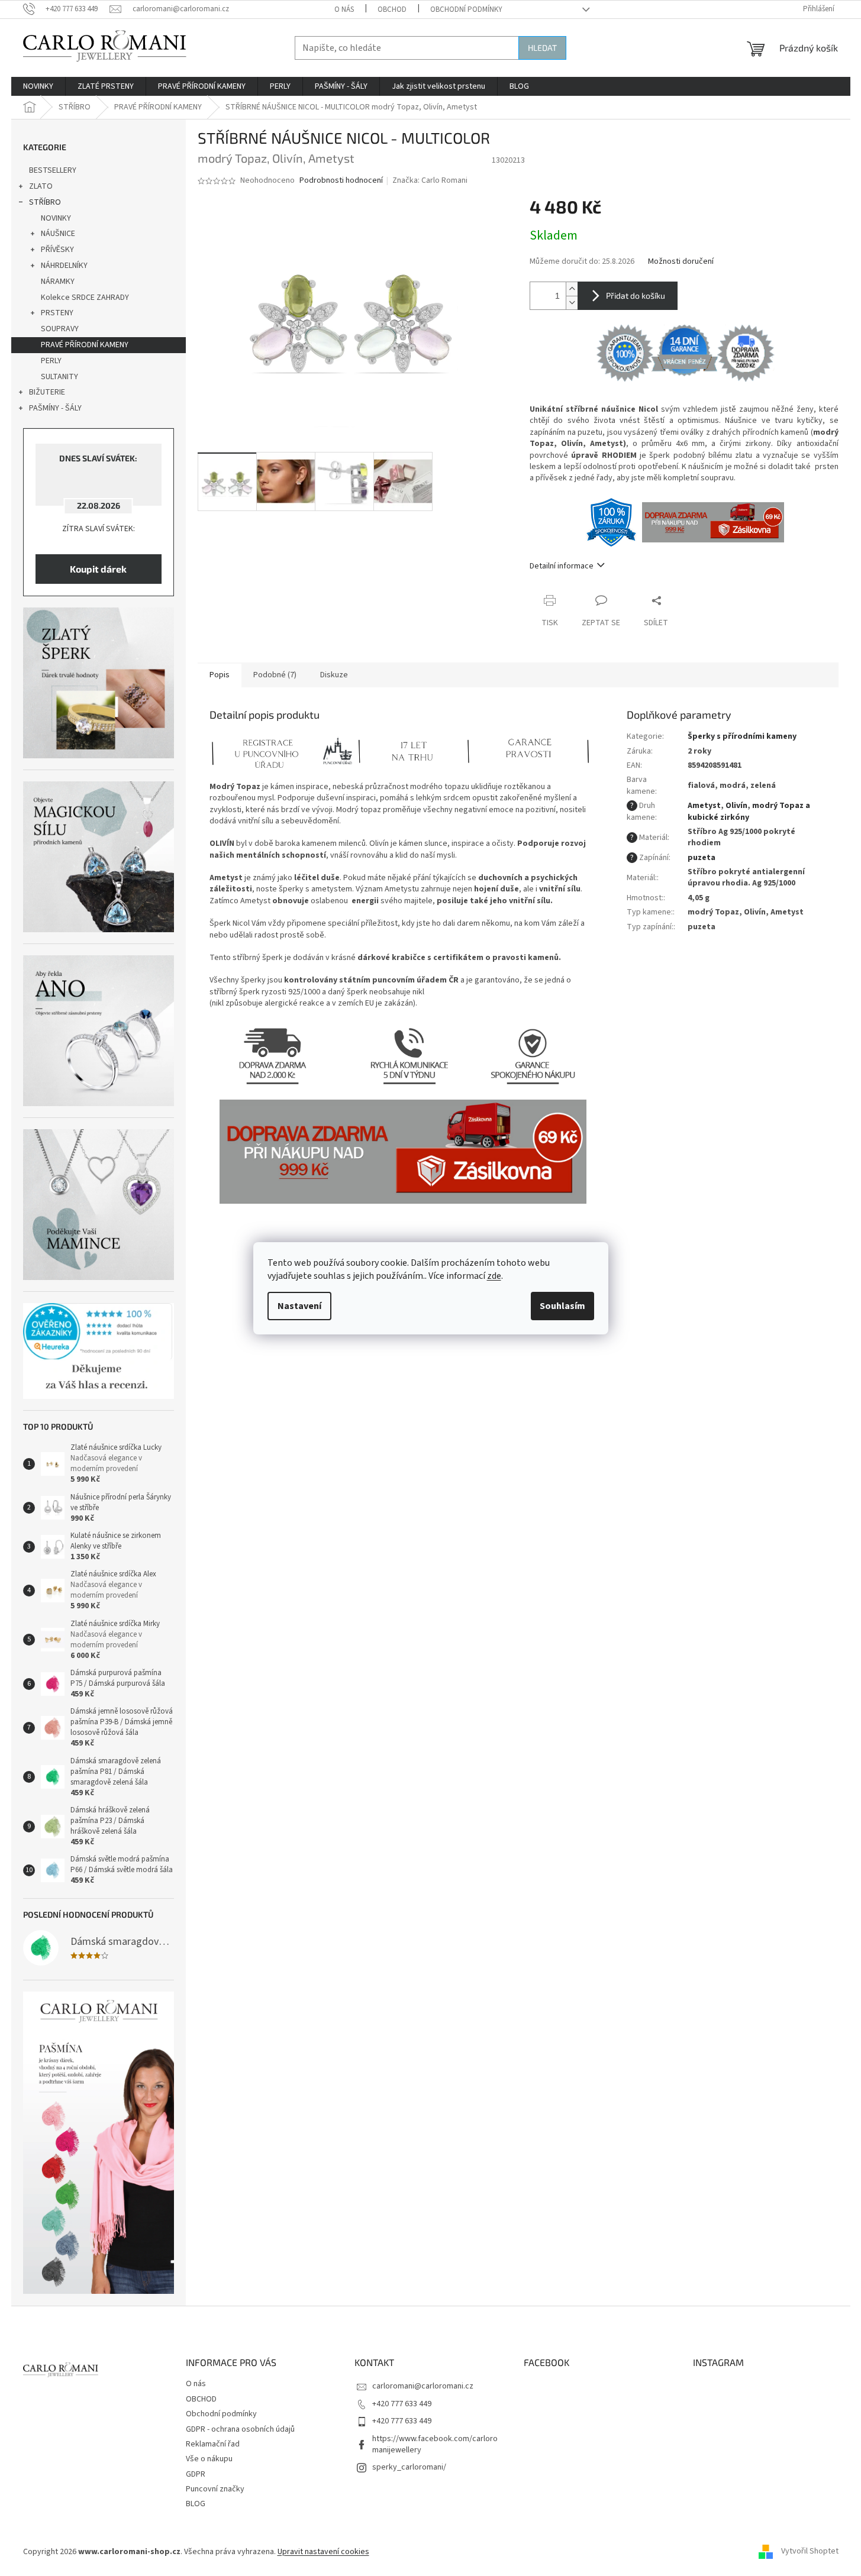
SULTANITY (59, 377)
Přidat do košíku (636, 295)
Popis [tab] (220, 675)
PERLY (51, 361)
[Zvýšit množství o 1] (572, 289)
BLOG (196, 2504)
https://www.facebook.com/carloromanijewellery (435, 2444)
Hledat (542, 48)
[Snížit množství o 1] (572, 303)
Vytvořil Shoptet (810, 2552)
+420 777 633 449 (402, 2404)
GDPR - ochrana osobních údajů (240, 2429)
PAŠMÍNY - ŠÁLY (55, 408)
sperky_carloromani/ (409, 2467)
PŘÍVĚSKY (57, 250)
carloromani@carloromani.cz (423, 2386)
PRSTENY (57, 313)
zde (494, 1276)
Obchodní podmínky (466, 9)
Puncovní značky (215, 2489)
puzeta (702, 858)
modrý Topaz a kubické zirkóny (749, 811)
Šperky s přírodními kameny (742, 736)
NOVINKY (56, 218)
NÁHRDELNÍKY (64, 266)
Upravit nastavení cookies (323, 2552)
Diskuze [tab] (334, 675)
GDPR (196, 2474)
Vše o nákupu (209, 2459)
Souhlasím (562, 1306)
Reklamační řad (213, 2444)
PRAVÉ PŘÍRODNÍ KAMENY (85, 345)
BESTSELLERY (53, 170)
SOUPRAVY (60, 329)
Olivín (736, 806)
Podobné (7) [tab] (275, 675)
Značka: (430, 180)
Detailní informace (562, 566)
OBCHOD (392, 9)
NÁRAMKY (58, 282)
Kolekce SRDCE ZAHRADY (85, 298)
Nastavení (299, 1306)
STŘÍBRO (45, 202)
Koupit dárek (98, 569)
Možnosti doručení (681, 262)
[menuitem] (38, 86)
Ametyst (704, 806)
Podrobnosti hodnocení (341, 181)
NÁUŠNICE (58, 234)
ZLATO (41, 186)
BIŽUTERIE (47, 392)
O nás (344, 9)
